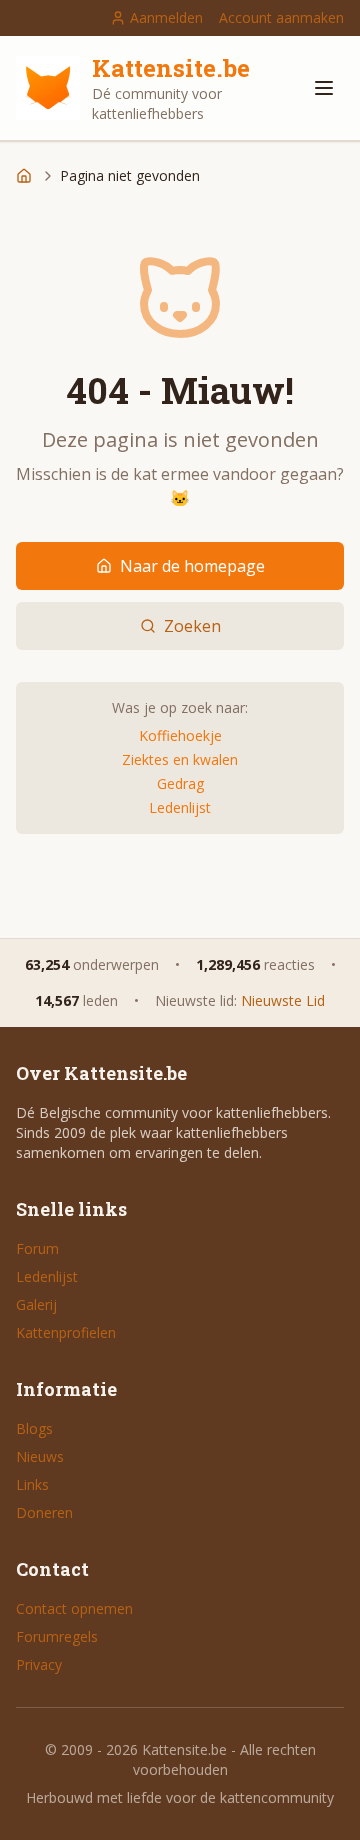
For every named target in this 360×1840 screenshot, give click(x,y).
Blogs (34, 1428)
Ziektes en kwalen (180, 759)
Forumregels (57, 1636)
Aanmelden (166, 17)
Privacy (39, 1664)
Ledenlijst (180, 807)
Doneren (44, 1512)
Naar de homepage (192, 566)
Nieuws (40, 1456)
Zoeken (192, 626)
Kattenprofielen (66, 1332)
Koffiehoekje (180, 735)
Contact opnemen (74, 1608)
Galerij (36, 1304)
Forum (37, 1248)
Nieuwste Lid (283, 1000)
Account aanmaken (281, 17)
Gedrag (180, 783)
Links (32, 1484)
